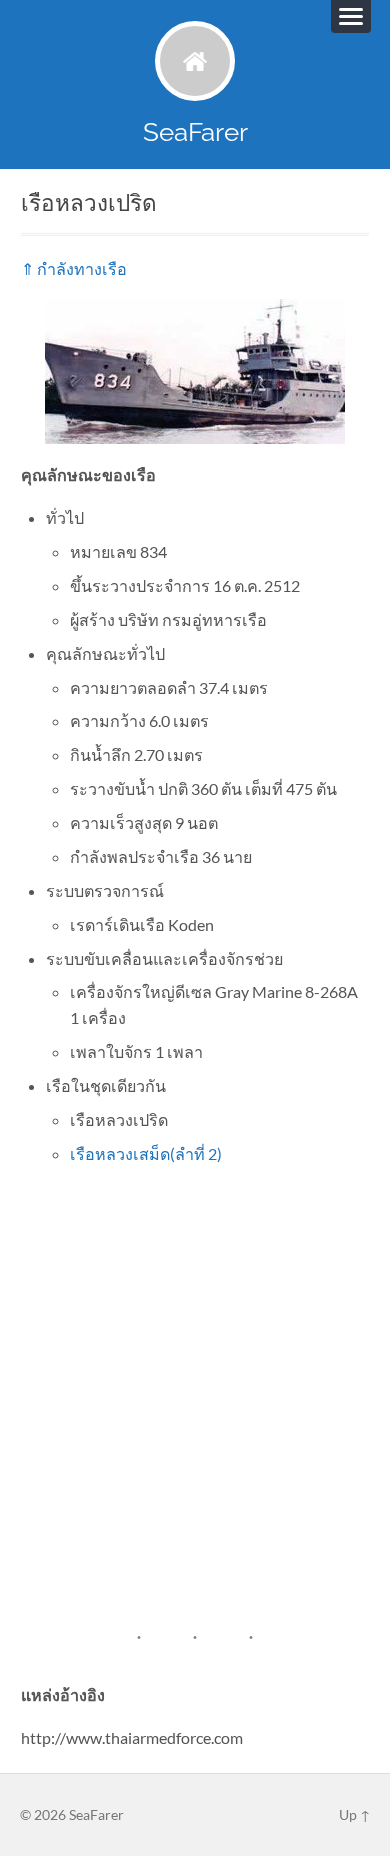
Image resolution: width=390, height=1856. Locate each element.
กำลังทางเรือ (82, 268)
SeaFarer (195, 131)
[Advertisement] (195, 1379)
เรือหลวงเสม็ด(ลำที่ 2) (146, 1153)
